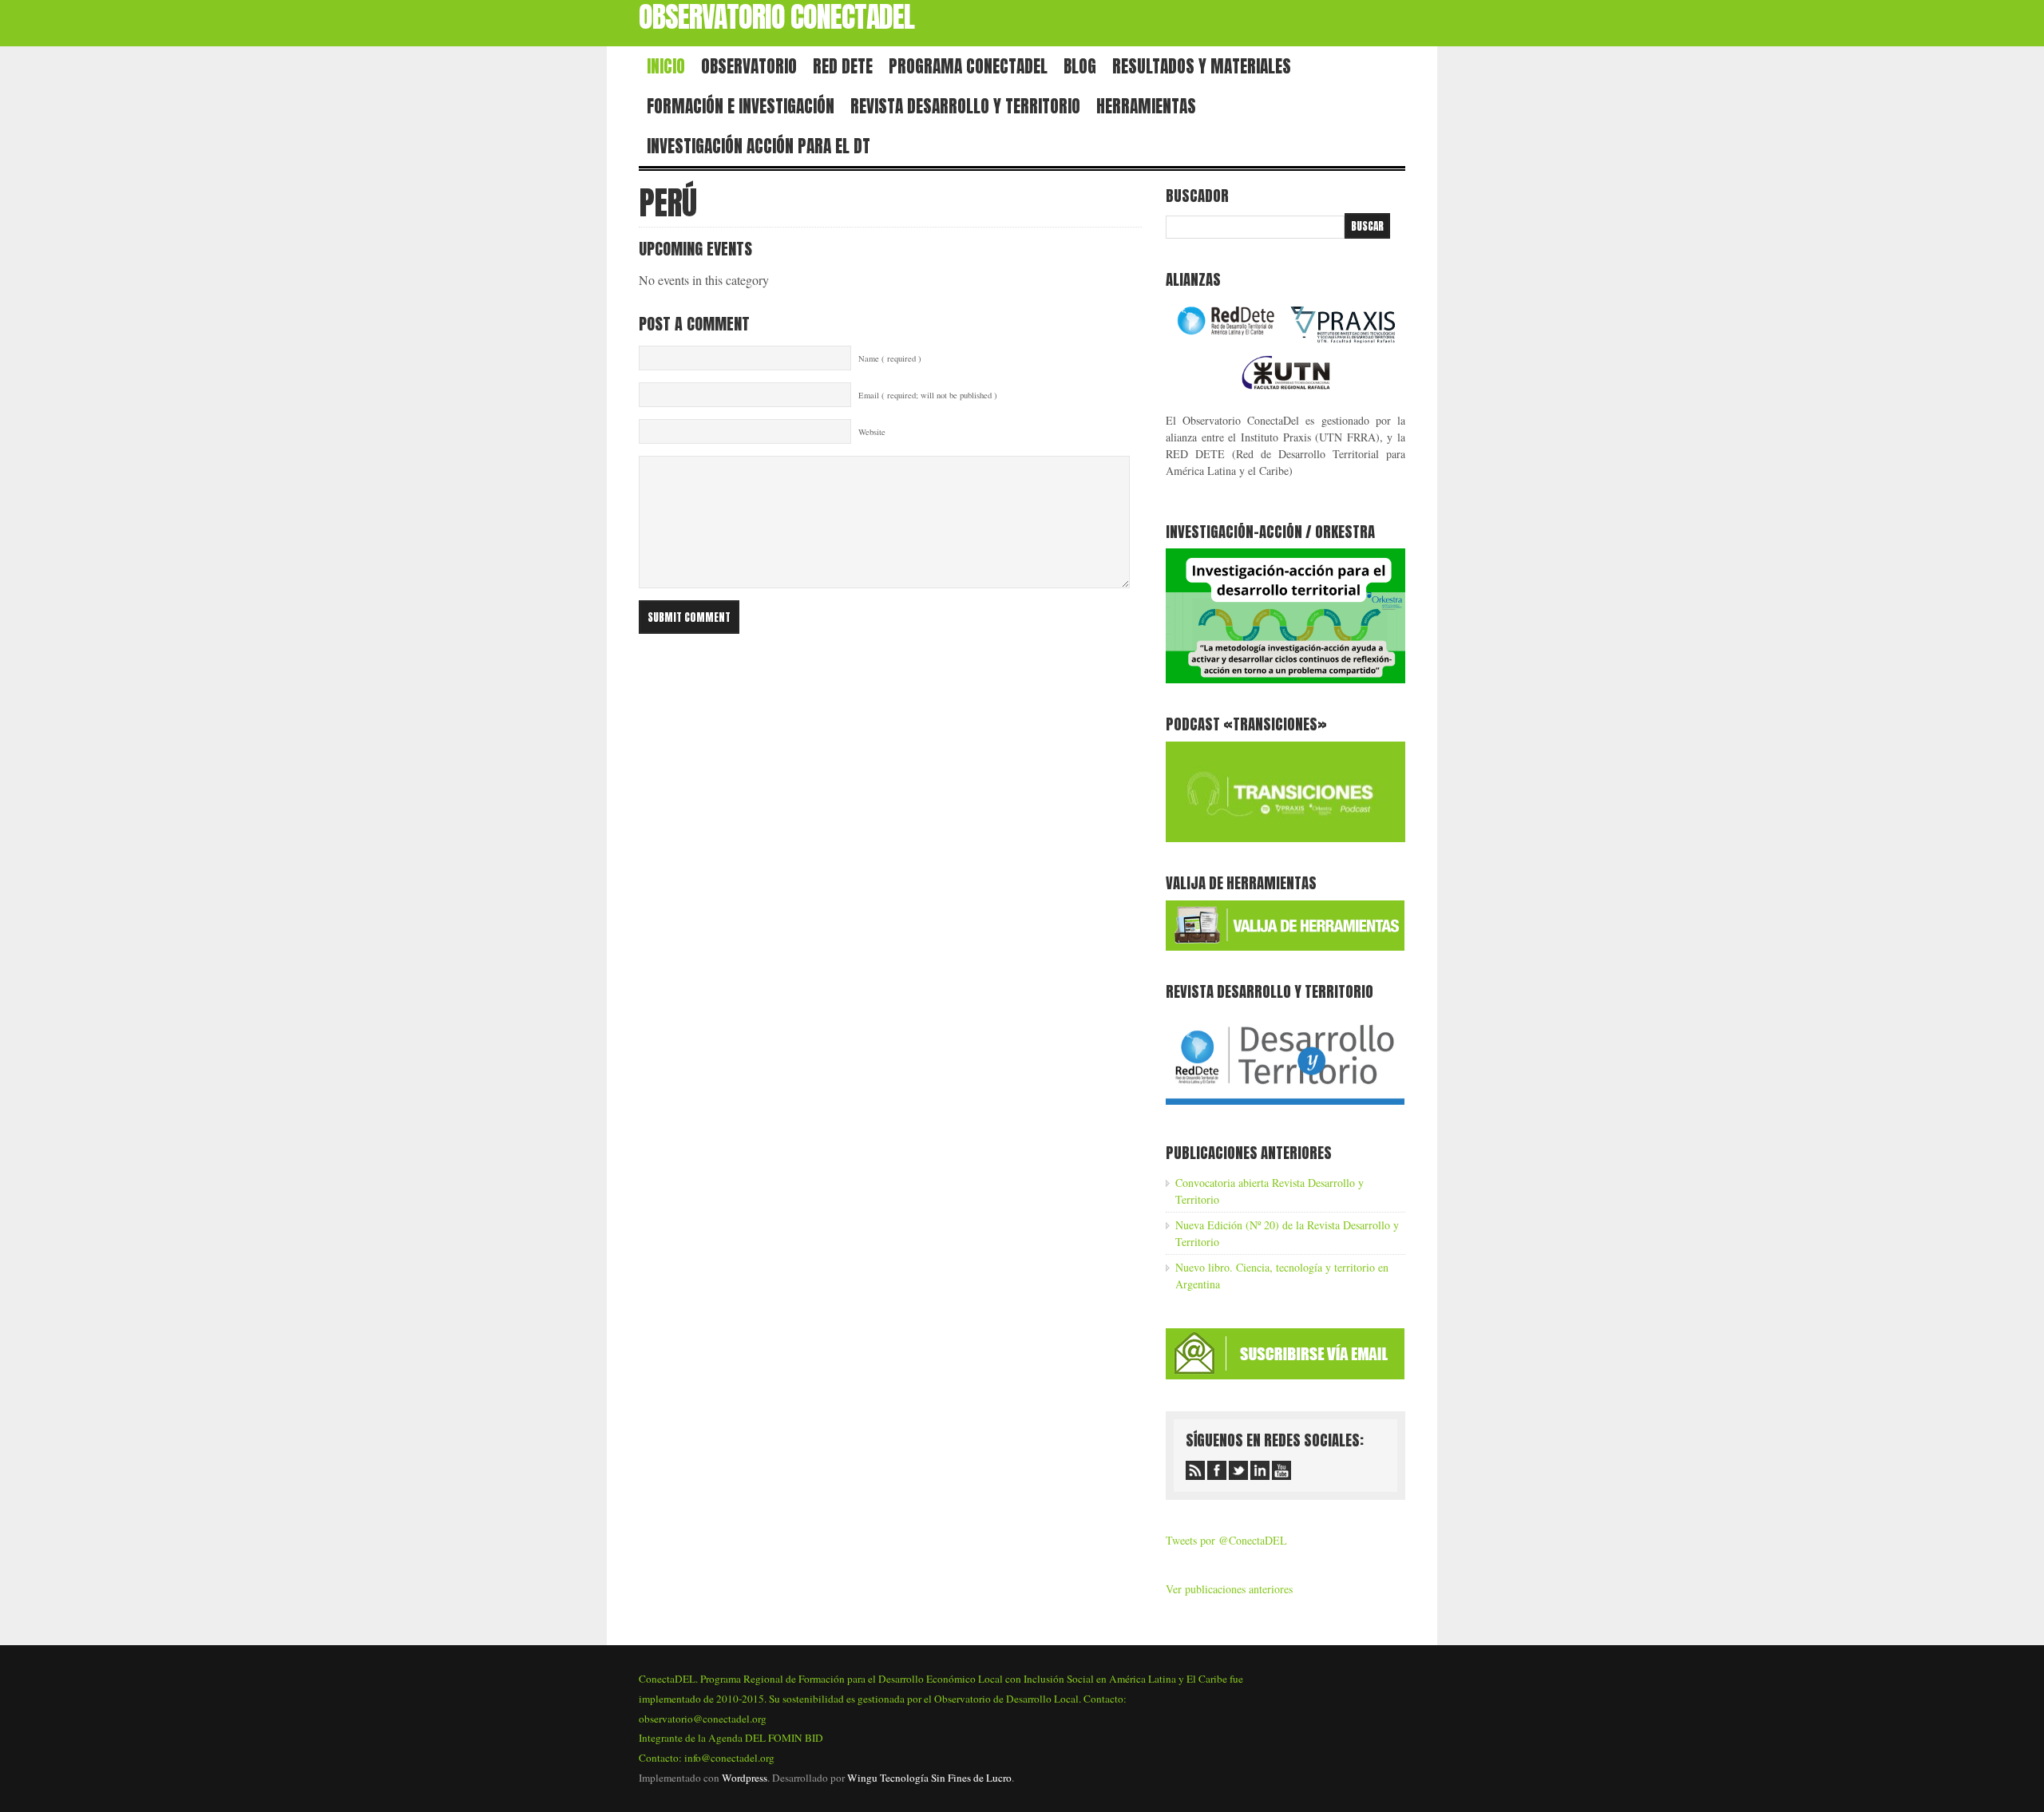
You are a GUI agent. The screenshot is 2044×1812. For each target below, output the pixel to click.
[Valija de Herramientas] (1285, 946)
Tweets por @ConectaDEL (1226, 1540)
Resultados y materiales (1202, 66)
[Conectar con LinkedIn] (1260, 1470)
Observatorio (749, 66)
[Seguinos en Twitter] (1238, 1470)
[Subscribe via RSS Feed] (1195, 1470)
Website (872, 432)
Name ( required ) (890, 358)
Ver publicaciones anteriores (1229, 1589)
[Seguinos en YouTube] (1281, 1470)
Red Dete (843, 66)
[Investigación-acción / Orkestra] (1285, 679)
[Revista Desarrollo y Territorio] (1285, 1108)
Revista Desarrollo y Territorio (965, 106)
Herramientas (1146, 106)
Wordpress (745, 1778)
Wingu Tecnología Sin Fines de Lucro (929, 1778)
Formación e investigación (741, 106)
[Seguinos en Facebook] (1217, 1470)
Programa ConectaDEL (968, 66)
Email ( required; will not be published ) (928, 395)
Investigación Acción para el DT (759, 146)
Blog (1080, 66)
